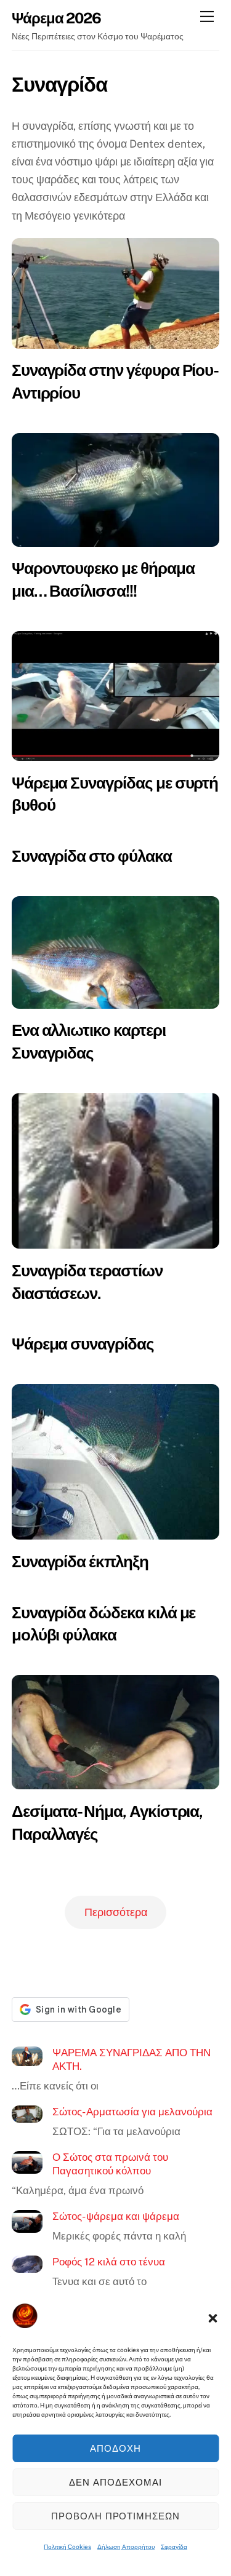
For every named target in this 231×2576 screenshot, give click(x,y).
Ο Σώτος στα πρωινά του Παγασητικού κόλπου (110, 2164)
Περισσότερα (116, 1912)
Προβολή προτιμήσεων (116, 2516)
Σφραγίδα (174, 2546)
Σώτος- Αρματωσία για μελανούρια (132, 2112)
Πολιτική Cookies (67, 2546)
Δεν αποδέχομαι (115, 2482)
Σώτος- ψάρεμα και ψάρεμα (116, 2216)
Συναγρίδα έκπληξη (80, 1561)
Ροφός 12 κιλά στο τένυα (109, 2262)
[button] (213, 2318)
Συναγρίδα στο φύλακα (92, 856)
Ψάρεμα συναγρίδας (83, 1344)
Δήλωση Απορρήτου (126, 2546)
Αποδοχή (115, 2448)
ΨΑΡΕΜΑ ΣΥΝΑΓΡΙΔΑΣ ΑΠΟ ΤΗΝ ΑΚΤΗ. (132, 2059)
